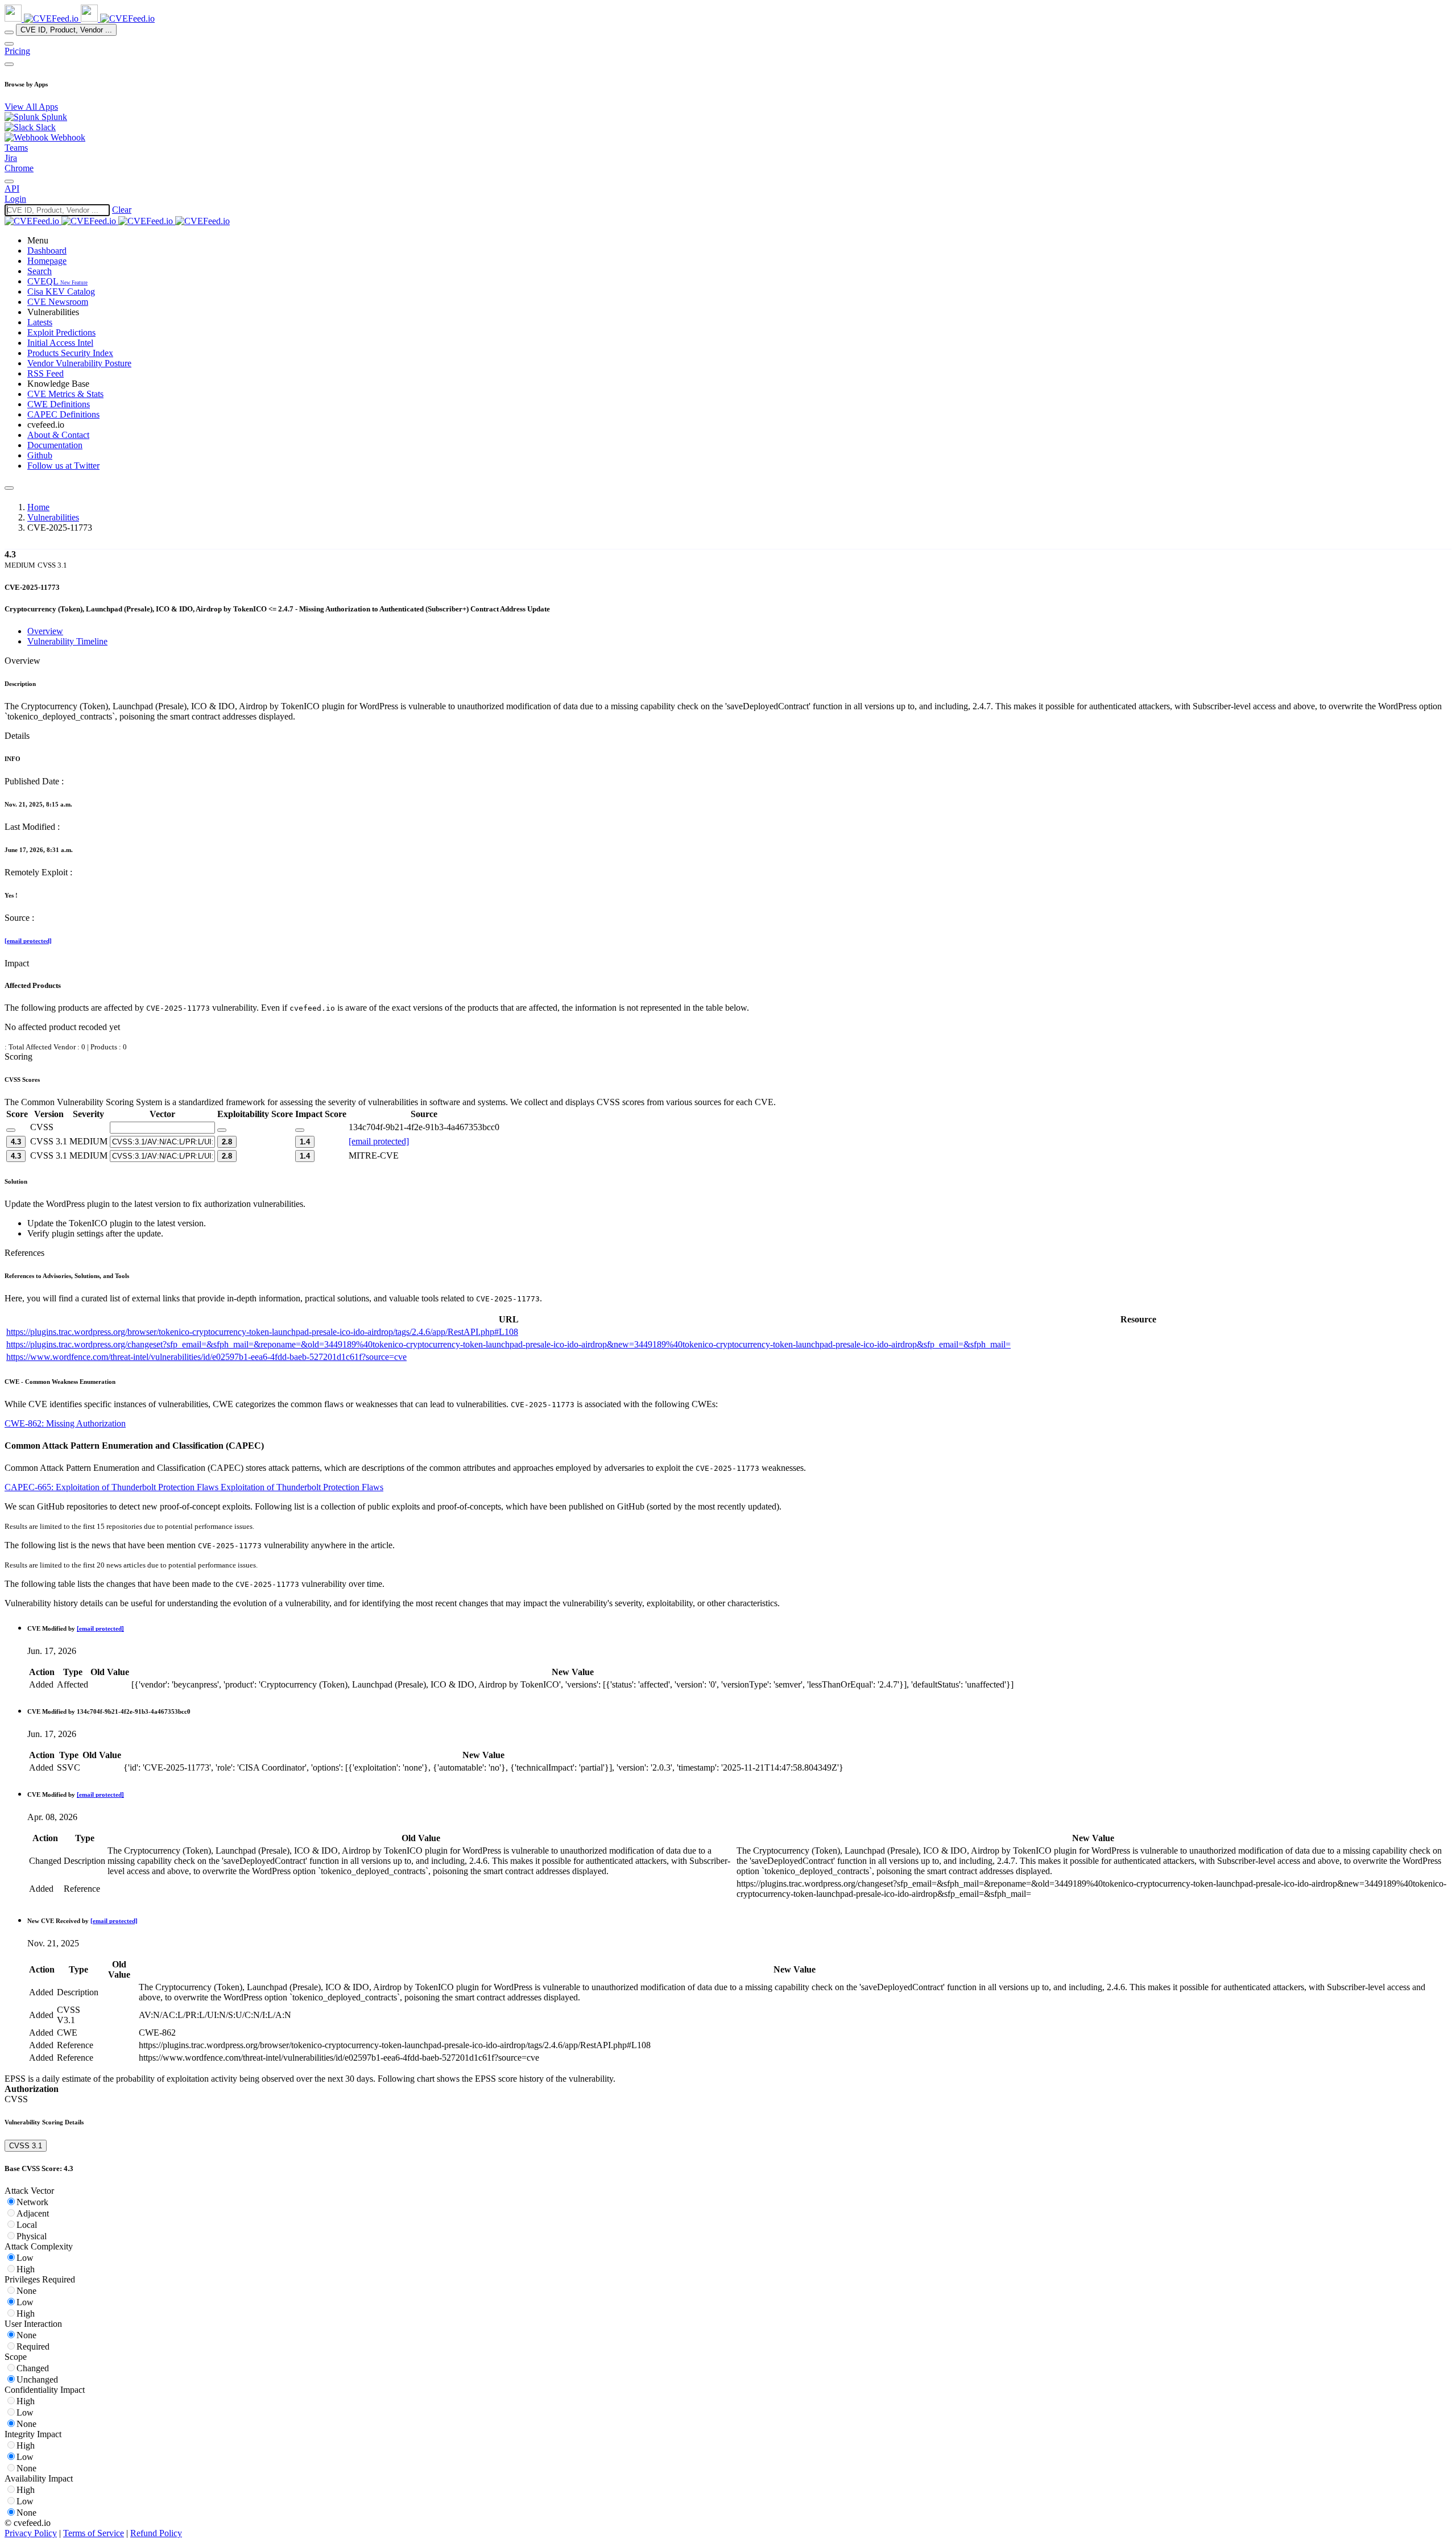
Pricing (17, 51)
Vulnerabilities (53, 517)
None (26, 2291)
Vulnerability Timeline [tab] (67, 641)
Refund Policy (156, 2533)
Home (38, 507)
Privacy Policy (31, 2533)
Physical (32, 2236)
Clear (122, 210)
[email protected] (28, 941)
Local (27, 2225)
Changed (33, 2368)
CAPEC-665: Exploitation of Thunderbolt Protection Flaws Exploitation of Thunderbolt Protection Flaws (194, 1487)
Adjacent (33, 2213)
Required (33, 2346)
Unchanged (37, 2379)
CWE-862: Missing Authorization (65, 1423)
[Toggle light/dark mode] (9, 181)
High (26, 2269)
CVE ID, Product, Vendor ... (66, 30)
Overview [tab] (45, 631)
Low (25, 2258)
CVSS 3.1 (26, 2146)
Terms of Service (94, 2533)
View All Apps (31, 107)
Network (32, 2202)
